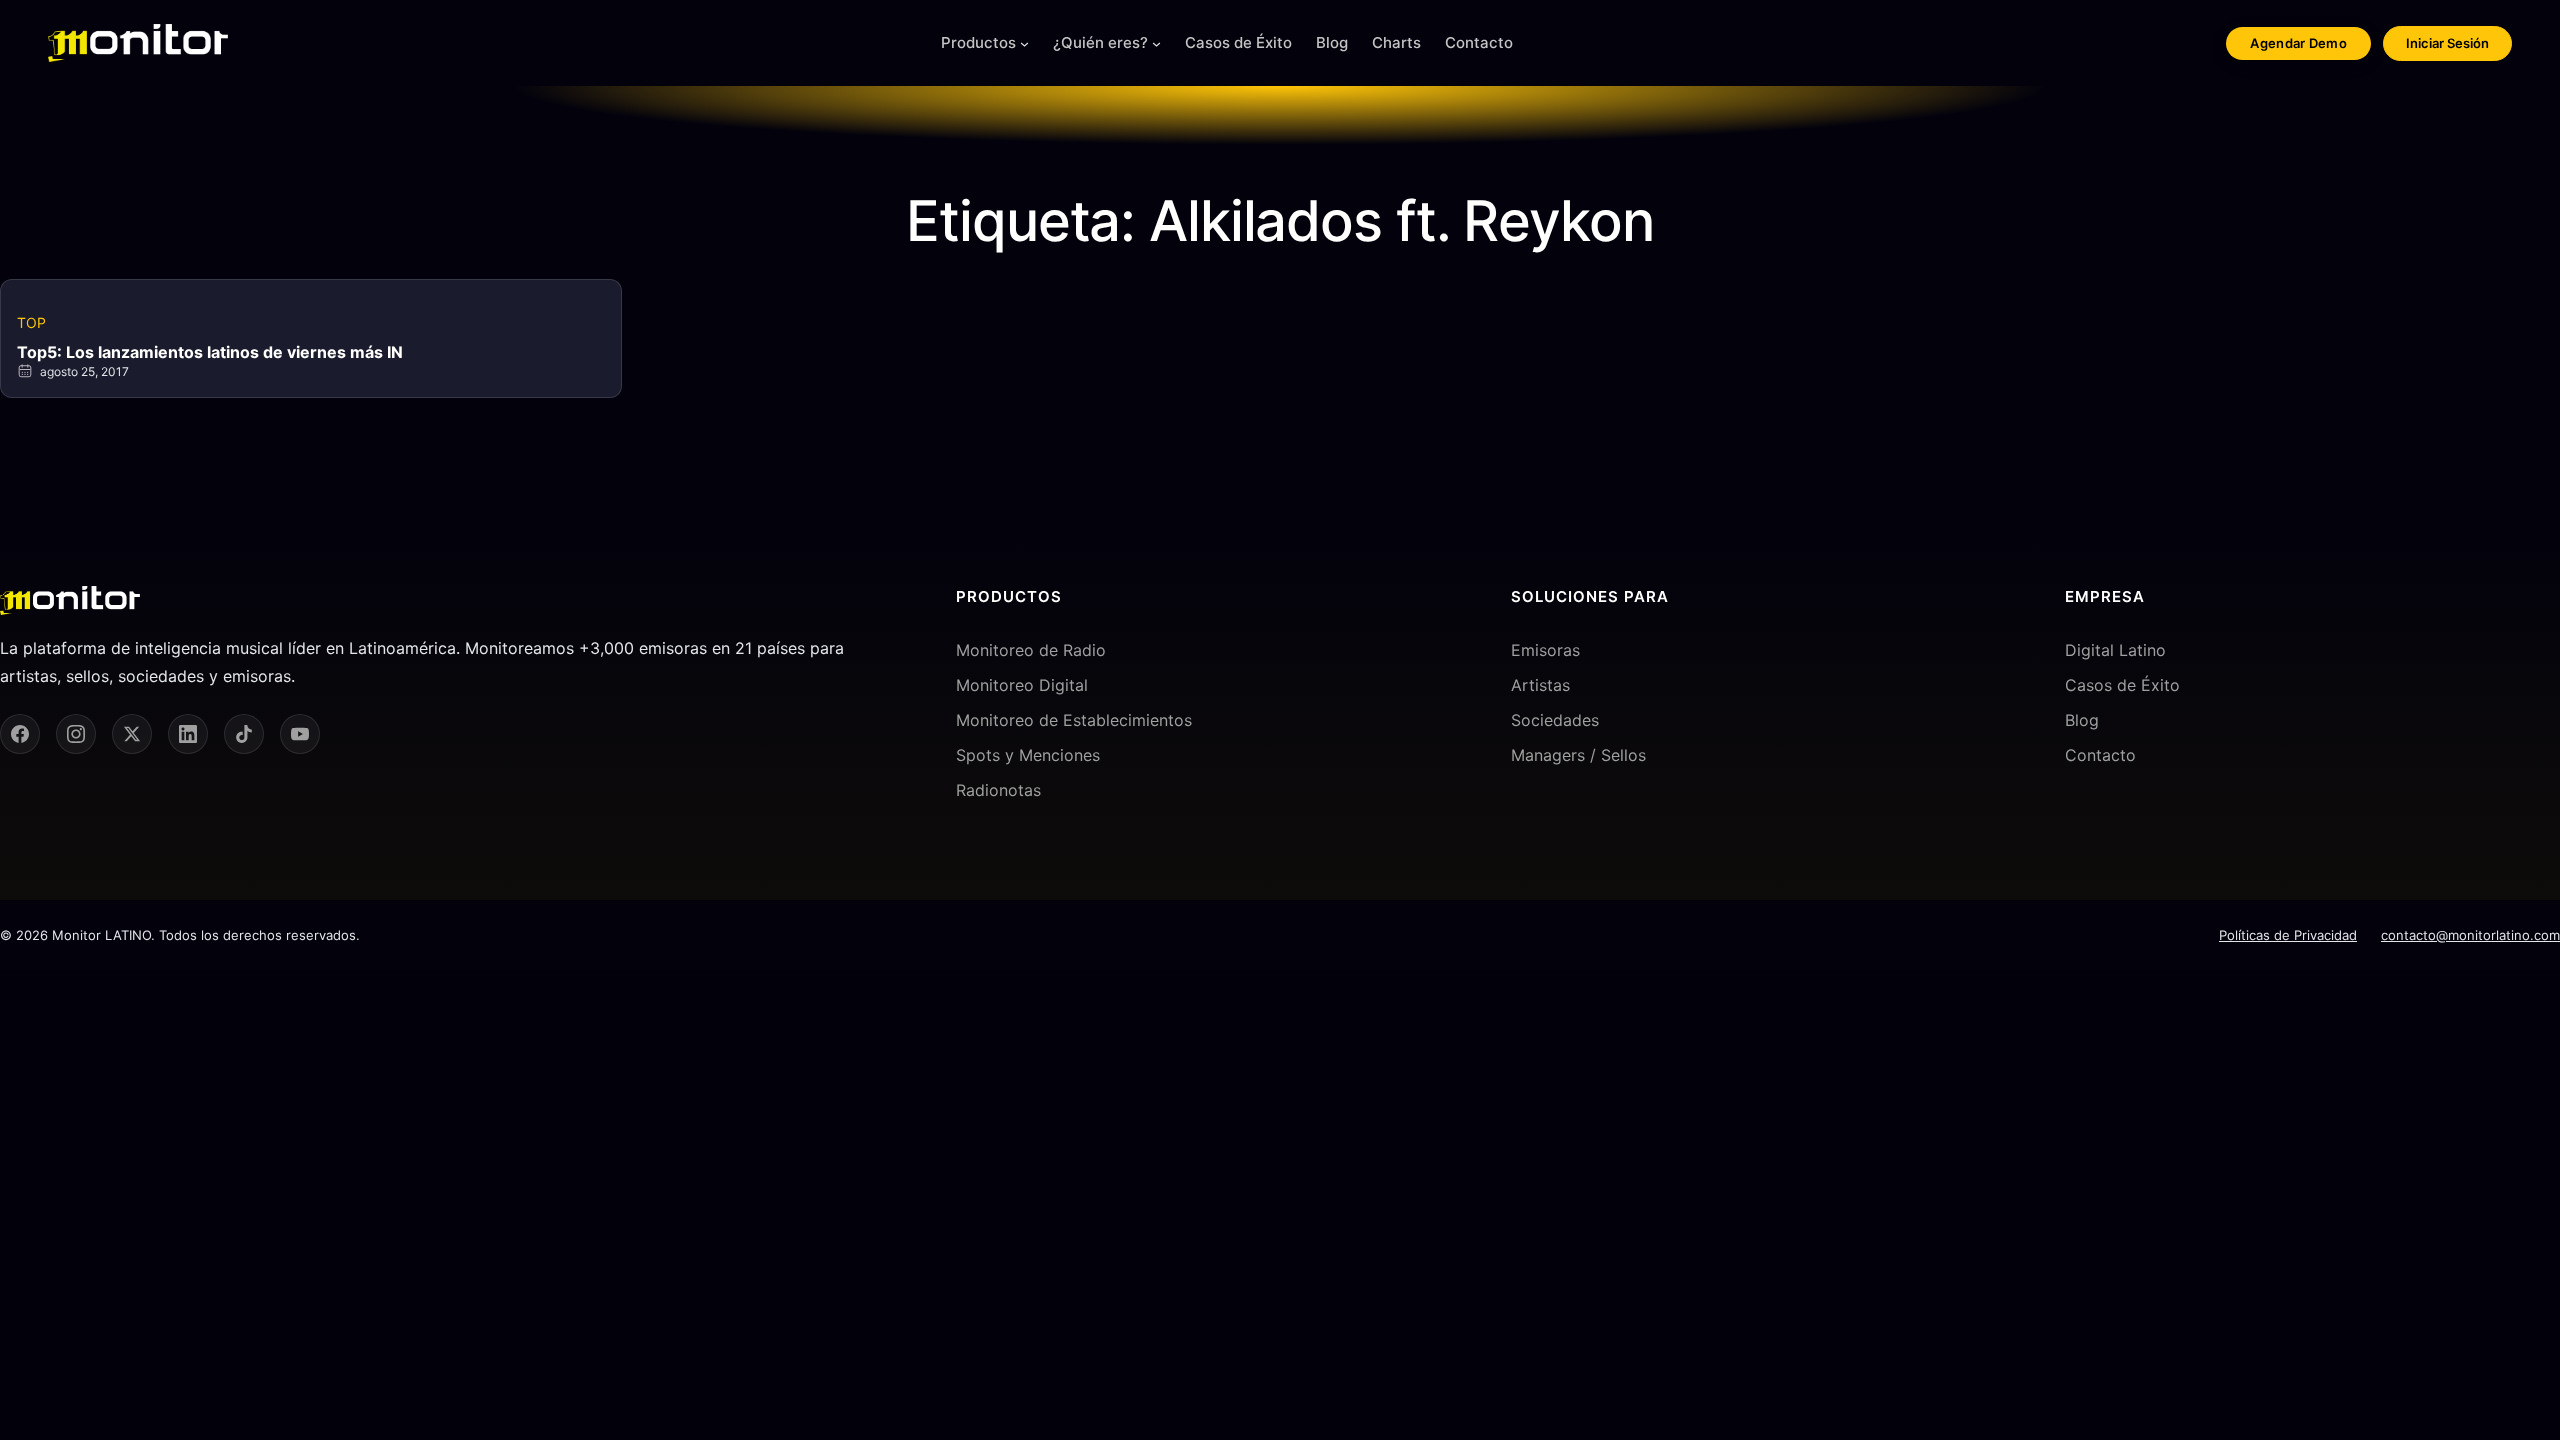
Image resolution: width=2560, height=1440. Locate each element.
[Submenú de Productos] (1024, 43)
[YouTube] (300, 734)
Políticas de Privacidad (2288, 935)
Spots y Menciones (1028, 755)
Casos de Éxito (2122, 685)
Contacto (2100, 755)
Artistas (1540, 685)
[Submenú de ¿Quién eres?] (1156, 43)
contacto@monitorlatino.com (2470, 935)
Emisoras (1545, 650)
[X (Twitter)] (132, 734)
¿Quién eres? (1100, 42)
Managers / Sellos (1578, 755)
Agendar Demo (2298, 43)
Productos (978, 42)
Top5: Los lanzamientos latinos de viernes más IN (210, 352)
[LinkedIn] (188, 734)
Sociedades (1555, 720)
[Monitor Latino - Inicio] (138, 43)
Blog (2082, 720)
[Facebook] (20, 734)
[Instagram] (76, 734)
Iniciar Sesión (2447, 43)
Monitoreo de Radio (1031, 650)
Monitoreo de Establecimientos (1074, 720)
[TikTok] (244, 734)
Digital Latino (2115, 650)
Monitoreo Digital (1022, 685)
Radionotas (998, 790)
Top (31, 322)
